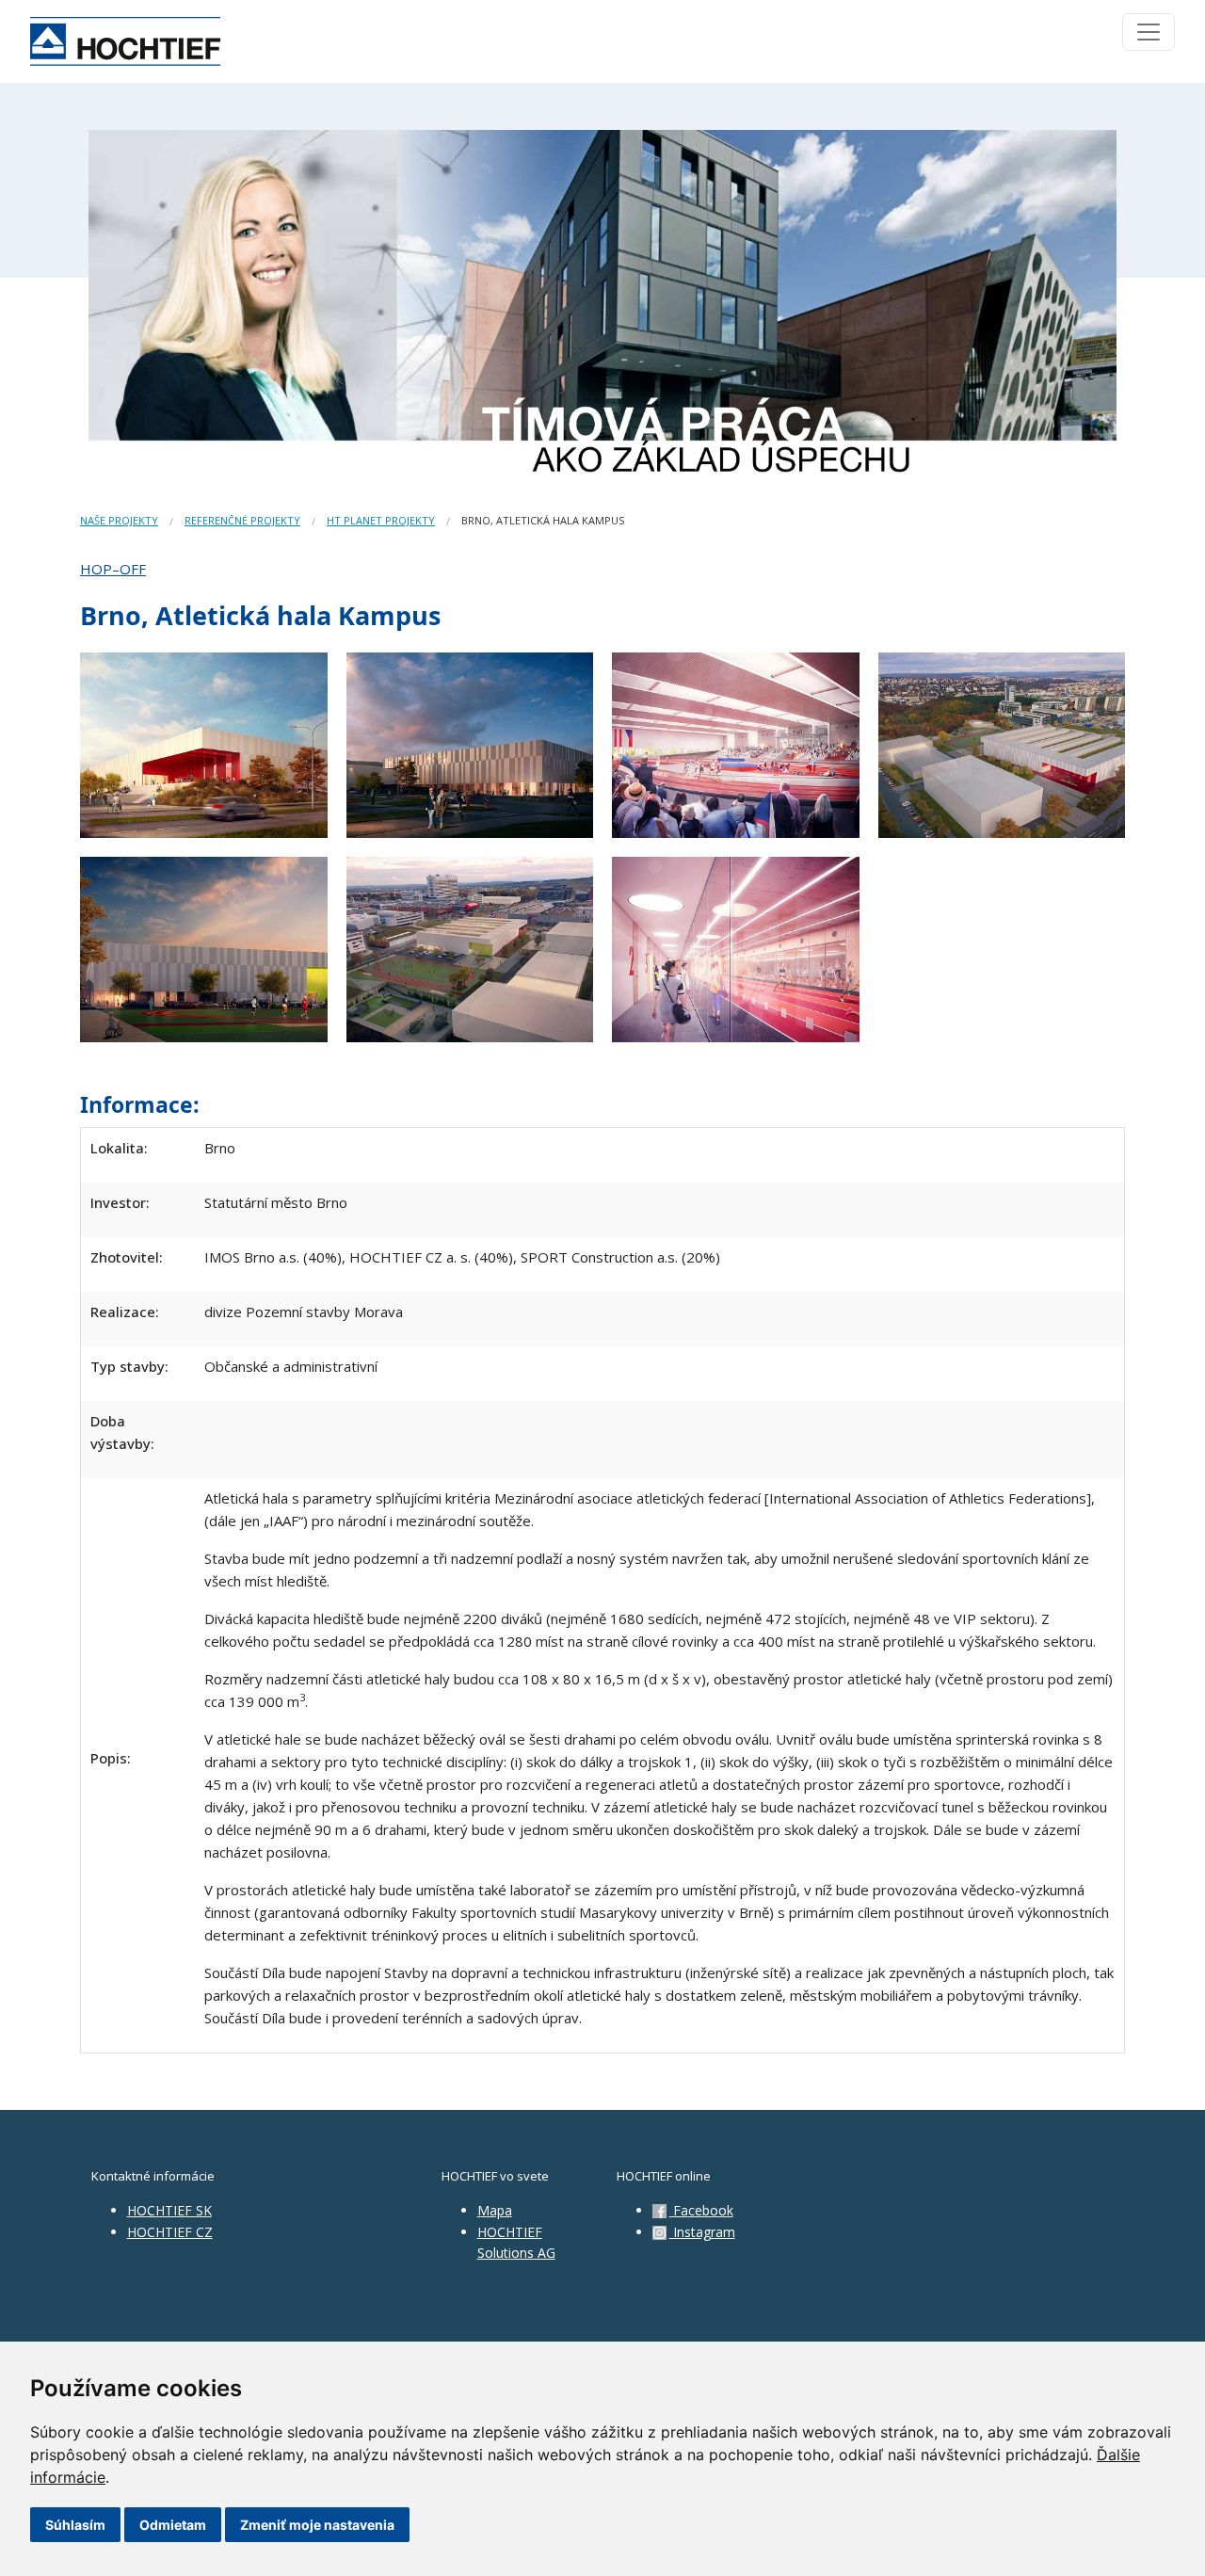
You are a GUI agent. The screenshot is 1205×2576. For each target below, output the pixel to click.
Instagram (702, 2232)
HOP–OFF (113, 569)
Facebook (701, 2210)
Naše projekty (119, 520)
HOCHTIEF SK (169, 2210)
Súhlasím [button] (75, 2525)
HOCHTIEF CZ (170, 2232)
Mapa (495, 2210)
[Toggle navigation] (1149, 32)
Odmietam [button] (173, 2525)
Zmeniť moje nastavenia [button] (317, 2525)
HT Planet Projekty (381, 520)
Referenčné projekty (242, 520)
